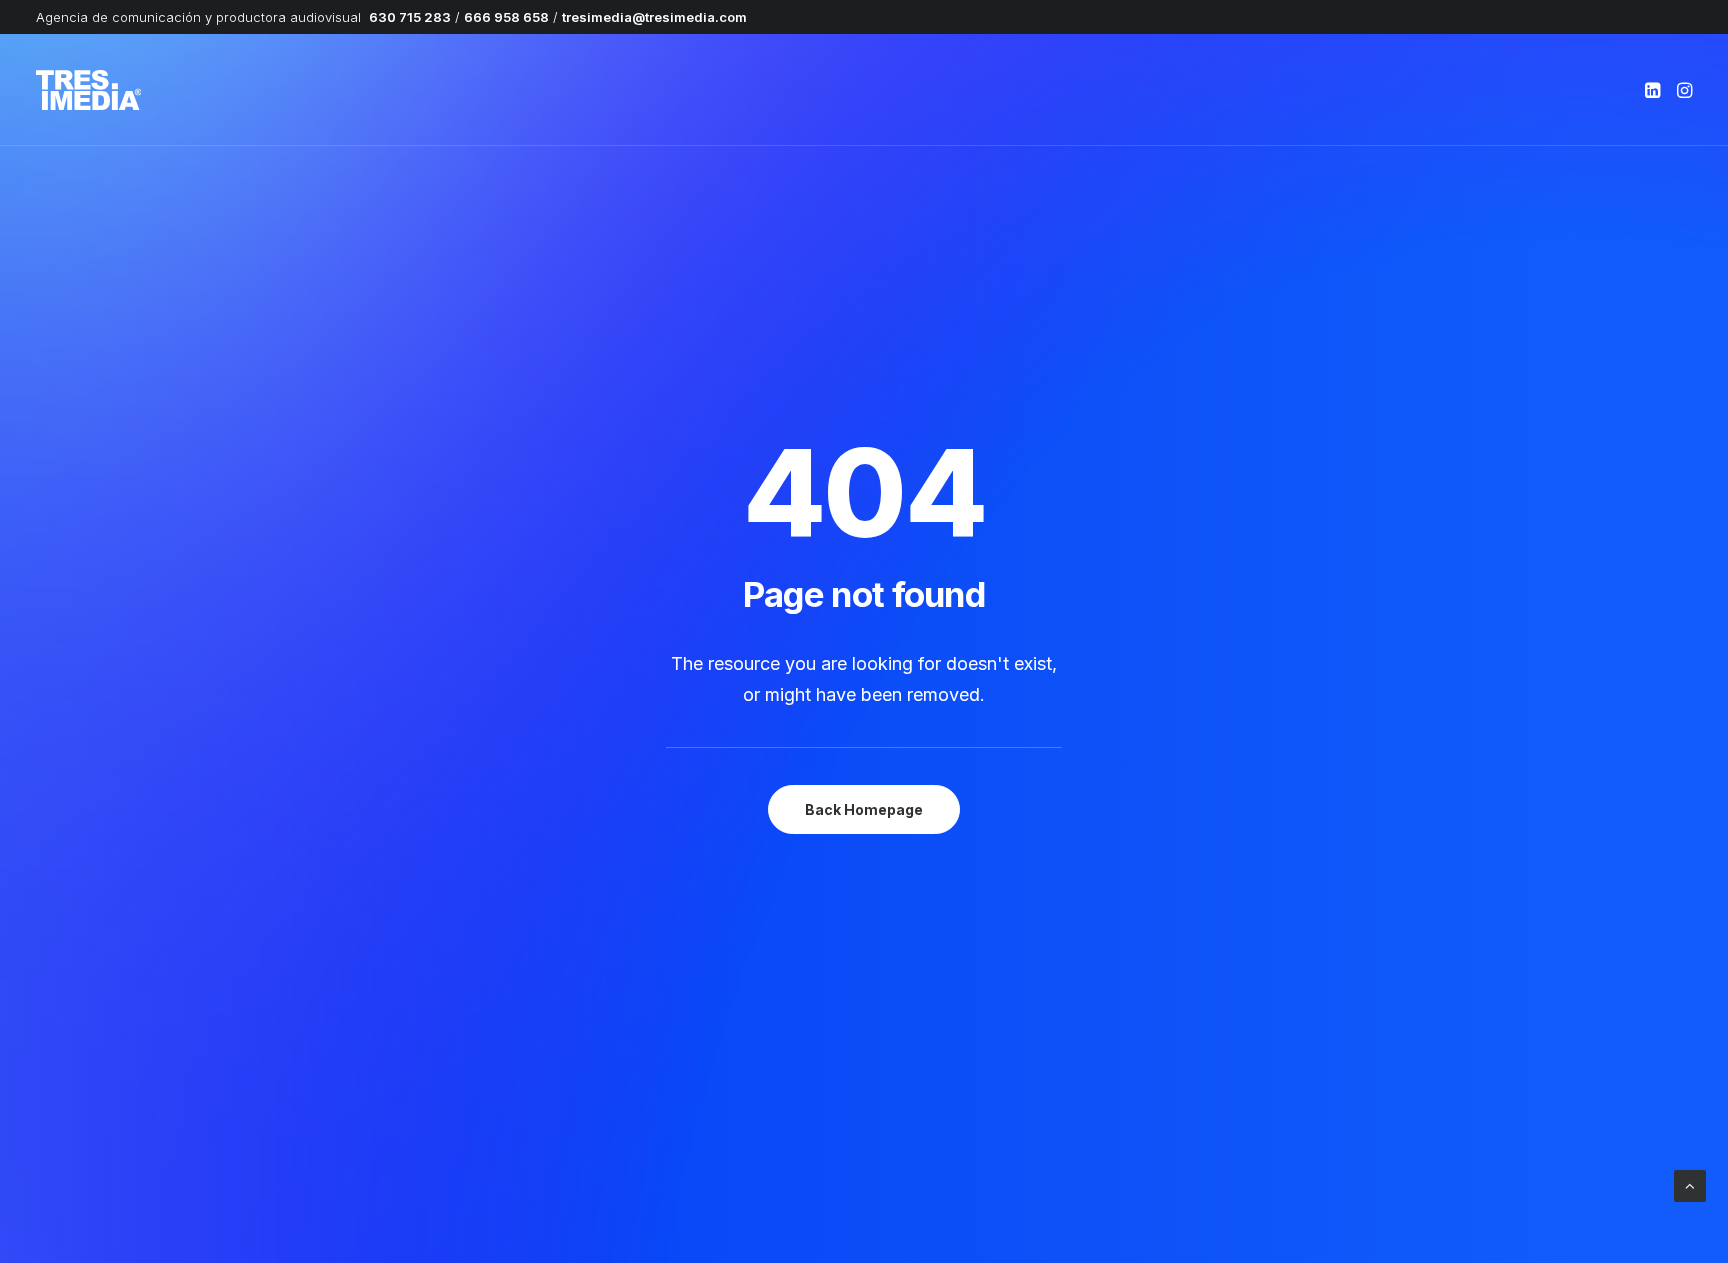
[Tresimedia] (88, 90)
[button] (1654, 90)
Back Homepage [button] (864, 809)
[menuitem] (1654, 90)
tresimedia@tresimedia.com (654, 17)
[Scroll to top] (1690, 1184)
